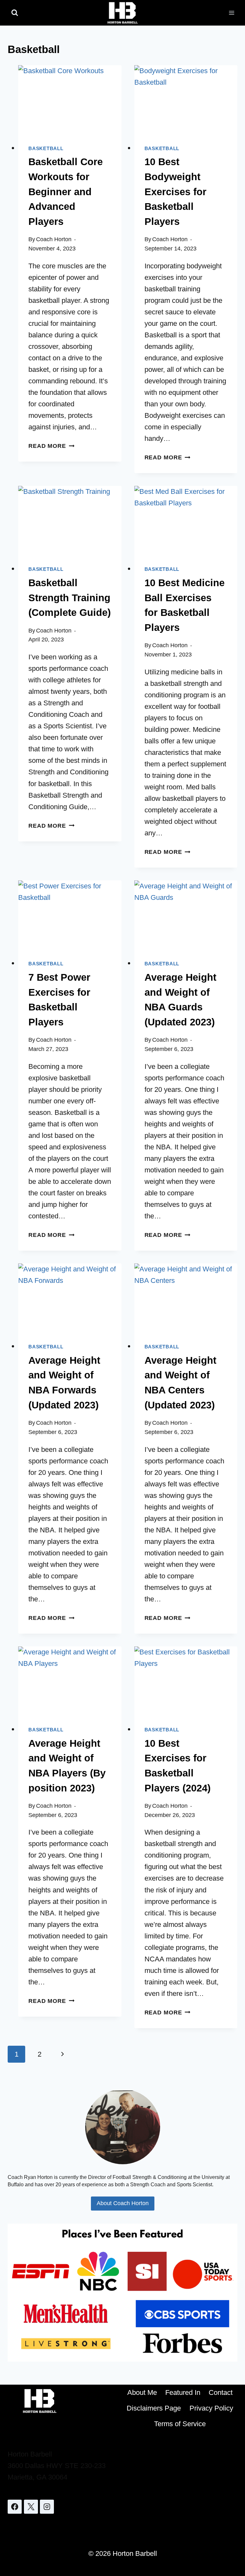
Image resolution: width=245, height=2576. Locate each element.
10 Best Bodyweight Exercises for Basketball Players (175, 192)
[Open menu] (231, 13)
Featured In (183, 2392)
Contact (221, 2392)
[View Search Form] (15, 13)
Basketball (46, 148)
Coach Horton (54, 239)
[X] (31, 2507)
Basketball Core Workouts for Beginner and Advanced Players (66, 192)
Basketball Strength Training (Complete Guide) (70, 598)
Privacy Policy (211, 2408)
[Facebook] (15, 2507)
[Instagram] (47, 2507)
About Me (142, 2392)
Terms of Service (180, 2424)
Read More (51, 446)
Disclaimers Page (154, 2408)
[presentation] (70, 100)
